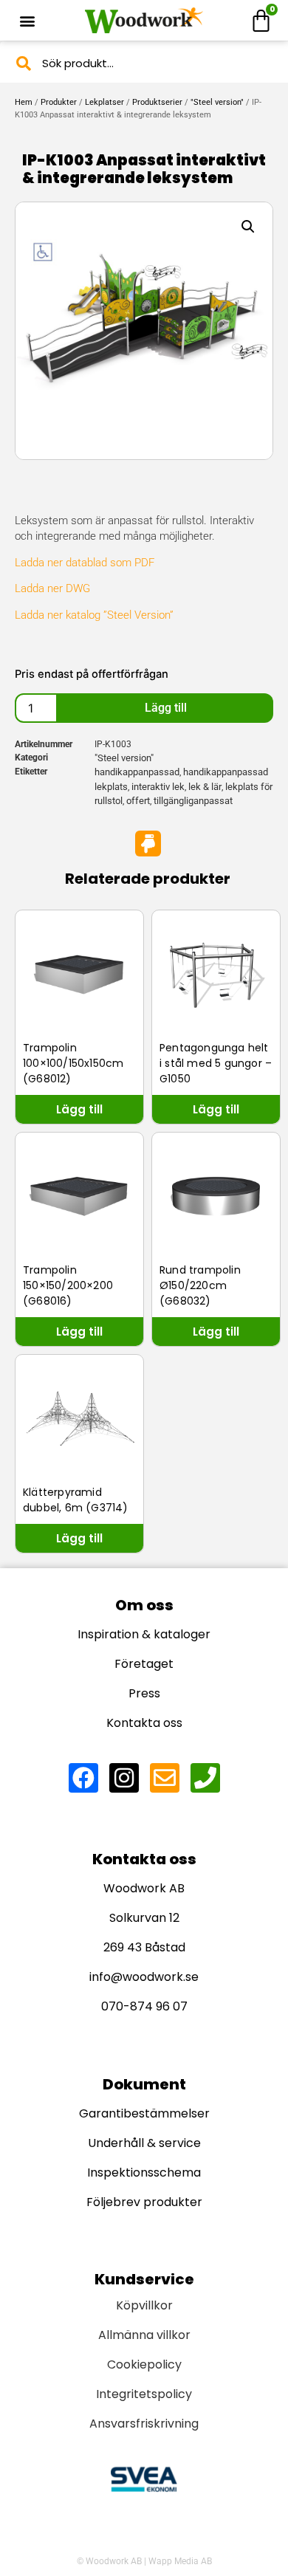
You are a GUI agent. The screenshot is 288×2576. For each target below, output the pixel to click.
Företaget (144, 1664)
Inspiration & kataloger (144, 1634)
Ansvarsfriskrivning (144, 2424)
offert (138, 801)
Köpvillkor (144, 2305)
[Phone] (205, 1778)
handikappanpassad (137, 772)
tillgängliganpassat (193, 801)
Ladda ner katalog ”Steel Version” (94, 615)
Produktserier (157, 102)
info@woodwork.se (144, 1977)
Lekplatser (104, 102)
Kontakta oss (144, 1723)
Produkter (59, 102)
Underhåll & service (144, 2143)
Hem (24, 102)
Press (144, 1693)
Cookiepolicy (144, 2364)
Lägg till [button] (79, 1109)
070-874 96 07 (144, 2006)
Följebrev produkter (144, 2202)
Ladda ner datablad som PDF (85, 563)
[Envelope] (165, 1778)
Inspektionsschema (144, 2173)
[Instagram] (124, 1778)
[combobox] (144, 63)
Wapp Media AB (180, 2561)
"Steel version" (217, 102)
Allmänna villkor (144, 2335)
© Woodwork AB (109, 2561)
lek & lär (205, 787)
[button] (27, 20)
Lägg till (166, 708)
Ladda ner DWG (52, 588)
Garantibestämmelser (144, 2113)
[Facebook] (83, 1778)
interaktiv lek (158, 787)
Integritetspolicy (144, 2394)
